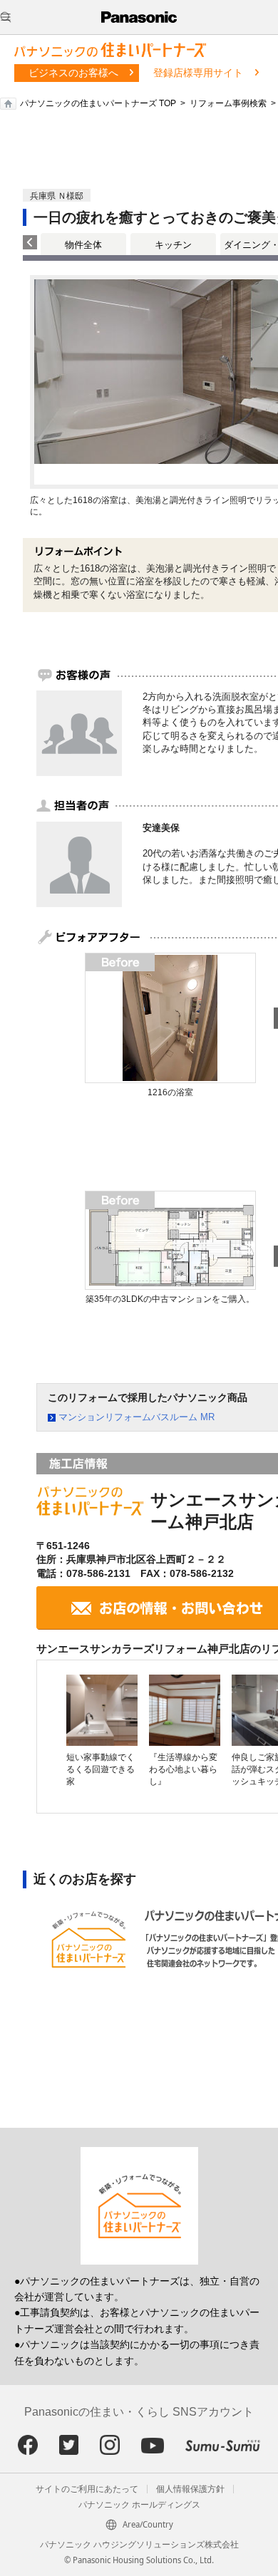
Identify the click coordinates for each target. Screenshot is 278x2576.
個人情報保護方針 (190, 2489)
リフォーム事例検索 (228, 103)
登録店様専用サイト (198, 73)
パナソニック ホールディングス (139, 2505)
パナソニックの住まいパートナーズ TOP (98, 103)
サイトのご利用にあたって (87, 2489)
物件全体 (83, 245)
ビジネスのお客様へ (73, 73)
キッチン (173, 245)
